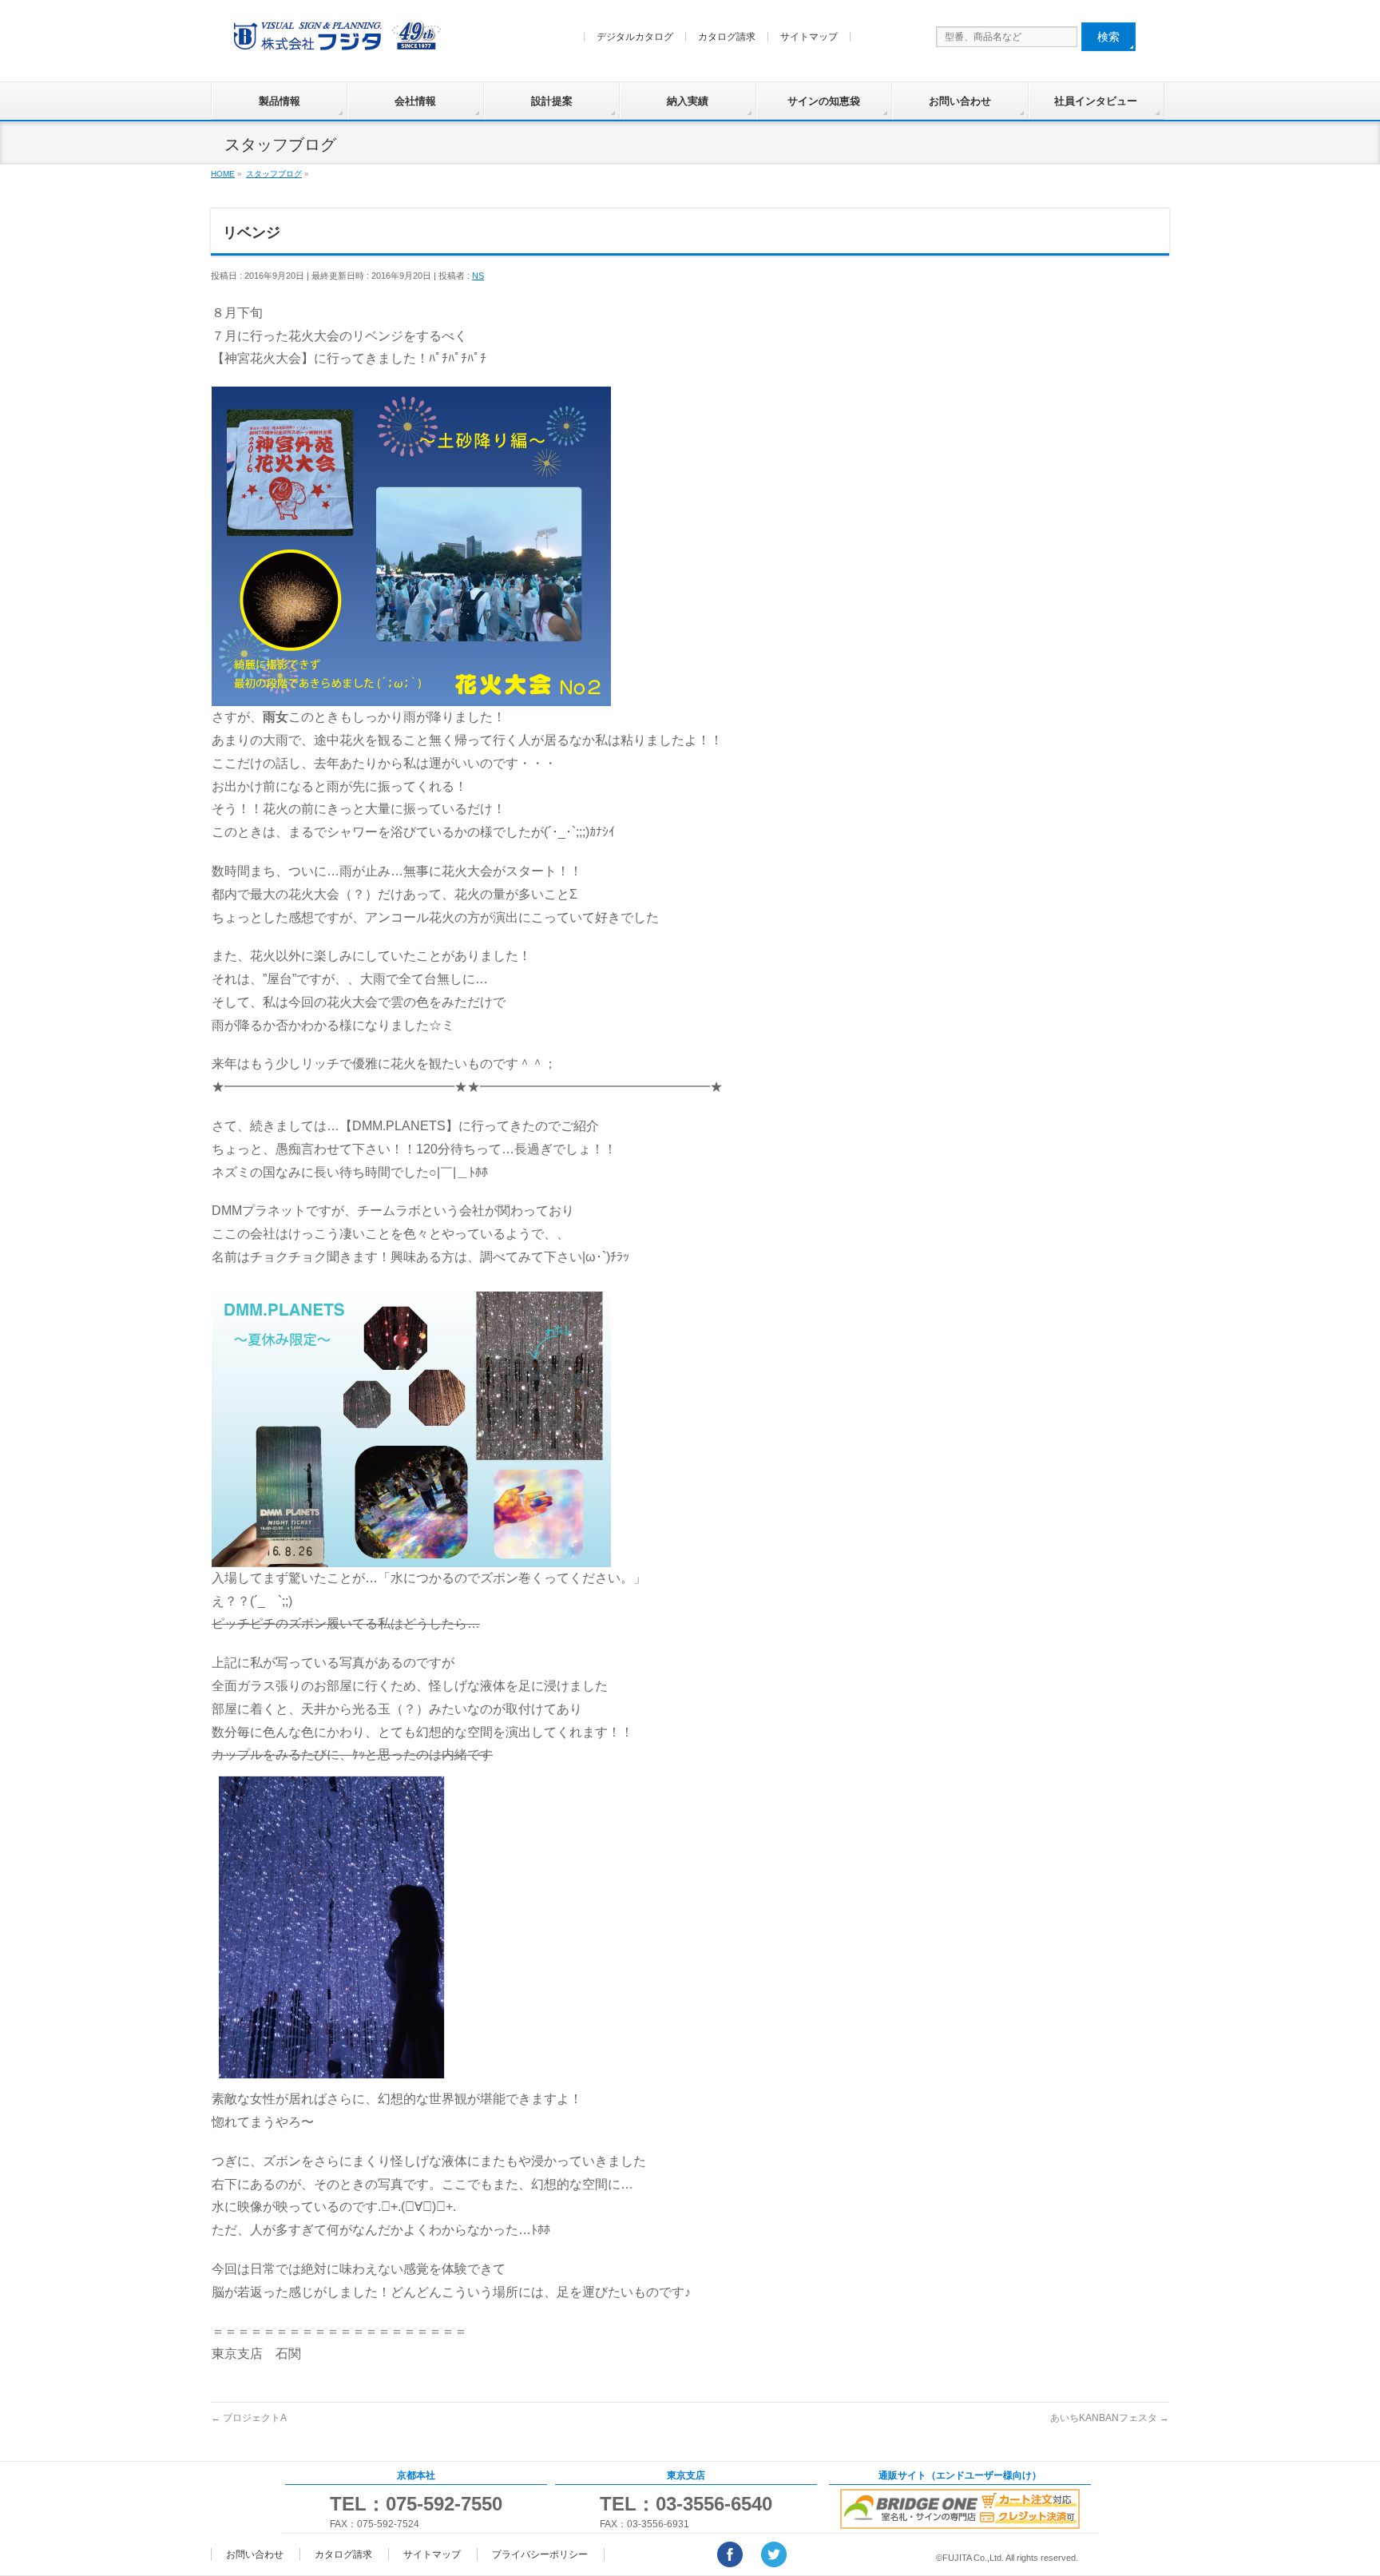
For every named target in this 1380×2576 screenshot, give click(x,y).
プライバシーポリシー (540, 2554)
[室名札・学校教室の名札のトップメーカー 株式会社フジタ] (335, 40)
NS (478, 276)
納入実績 (688, 101)
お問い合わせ (960, 101)
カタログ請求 (727, 37)
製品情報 (280, 101)
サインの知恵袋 (824, 101)
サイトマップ (809, 37)
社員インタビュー (1096, 101)
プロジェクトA (249, 2418)
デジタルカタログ (635, 37)
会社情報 (415, 101)
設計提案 (552, 101)
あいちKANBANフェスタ (1110, 2418)
